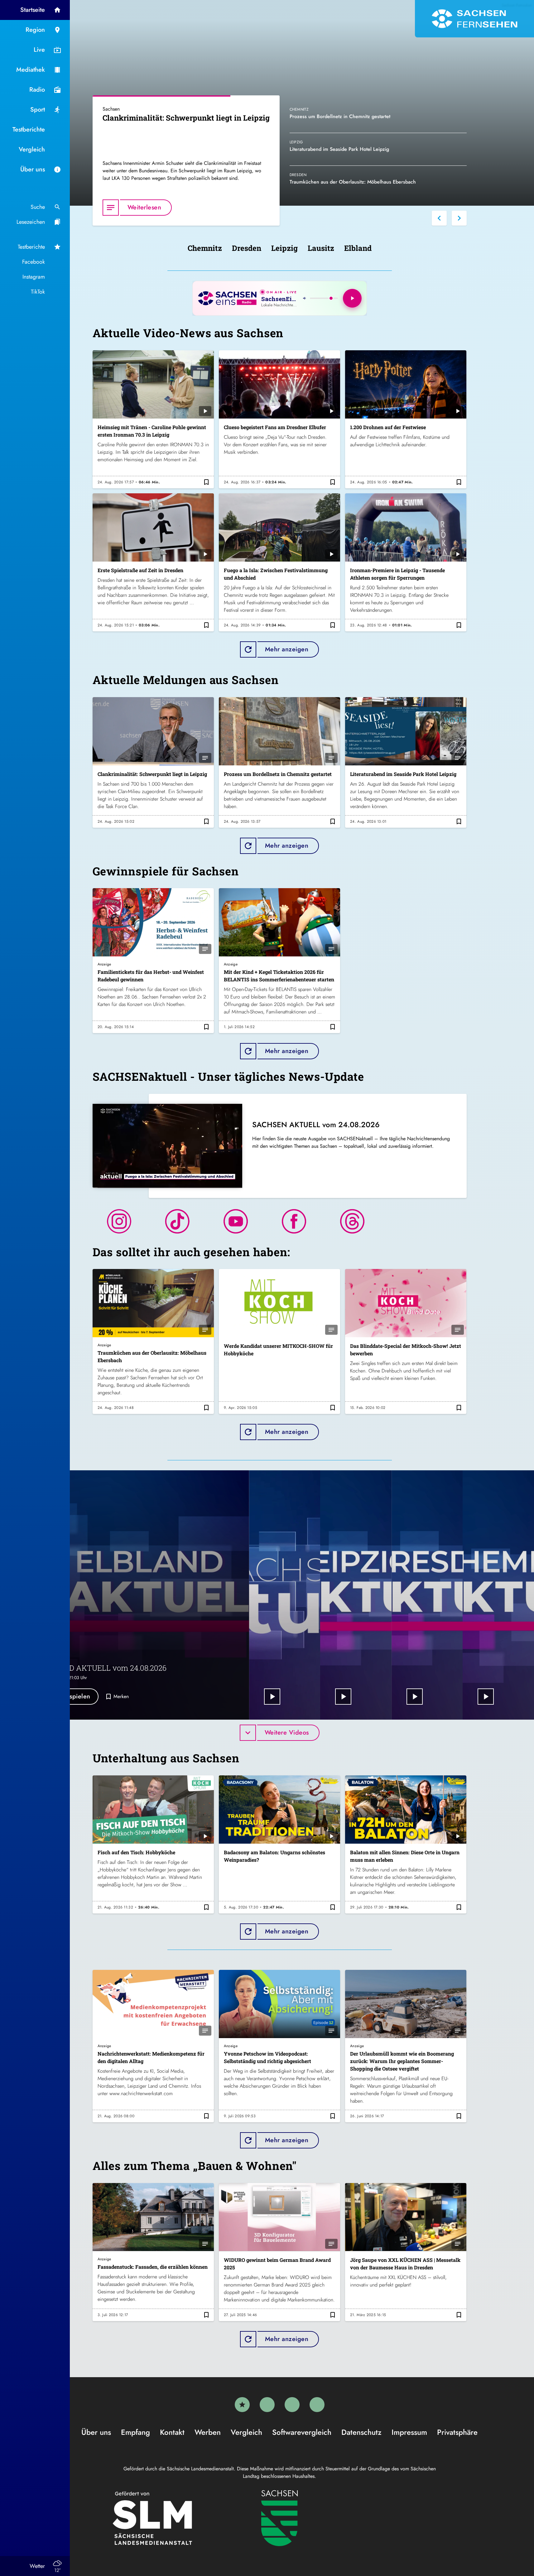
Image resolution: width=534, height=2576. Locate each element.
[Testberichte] (242, 2405)
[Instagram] (292, 2405)
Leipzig (284, 248)
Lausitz (321, 248)
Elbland (358, 248)
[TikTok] (317, 2405)
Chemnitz (205, 248)
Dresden (247, 248)
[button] (439, 218)
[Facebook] (267, 2405)
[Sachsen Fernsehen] (474, 19)
